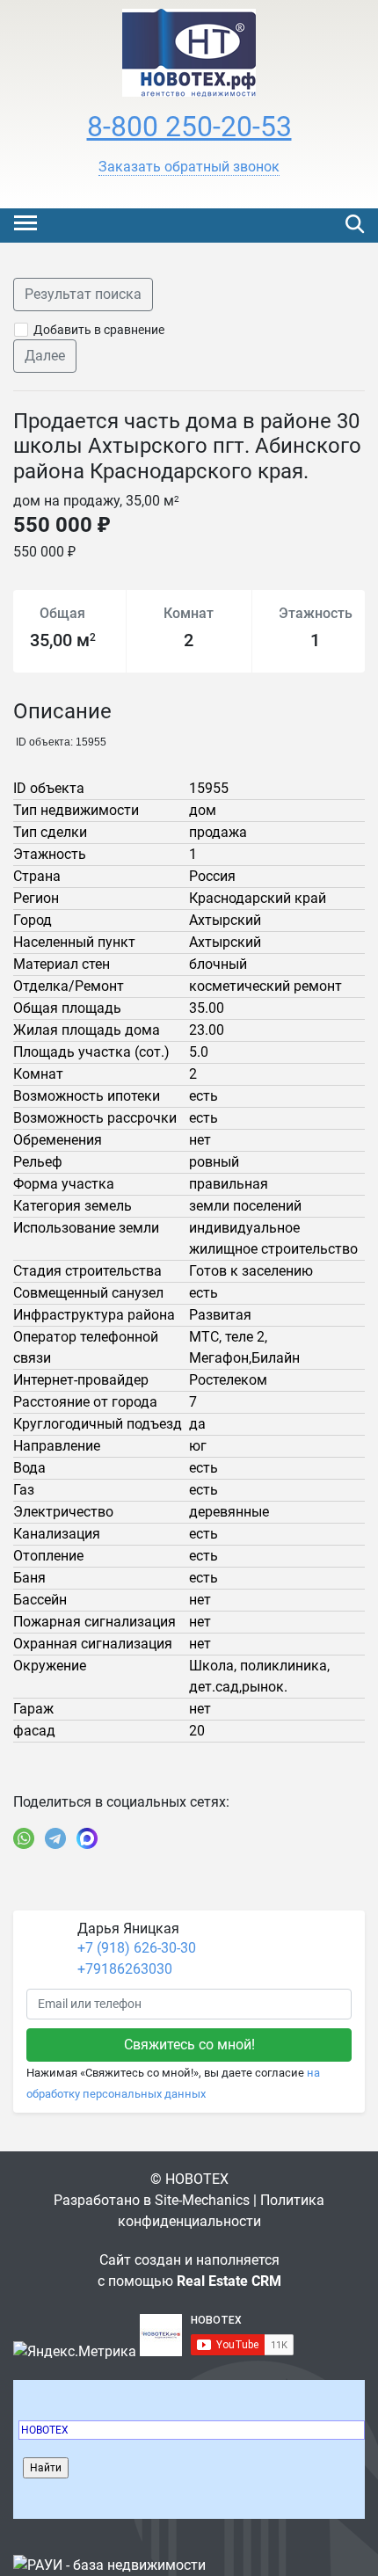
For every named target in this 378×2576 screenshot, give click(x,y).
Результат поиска (83, 294)
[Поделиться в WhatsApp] (24, 1838)
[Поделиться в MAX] (87, 1838)
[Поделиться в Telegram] (55, 1838)
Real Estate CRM (229, 2281)
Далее (45, 356)
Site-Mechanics (202, 2200)
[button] (189, 167)
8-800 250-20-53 (189, 127)
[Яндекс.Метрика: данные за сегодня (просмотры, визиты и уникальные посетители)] (75, 2352)
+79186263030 (125, 1969)
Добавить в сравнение (99, 330)
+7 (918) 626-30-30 (137, 1948)
